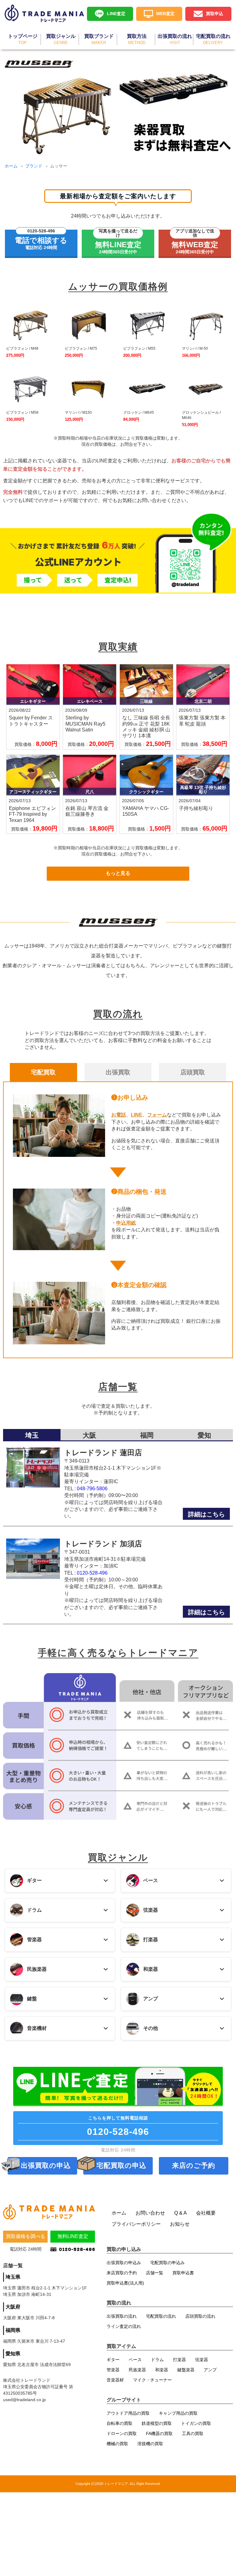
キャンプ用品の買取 (178, 2413)
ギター (113, 2360)
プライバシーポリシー (136, 2224)
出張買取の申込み (124, 2263)
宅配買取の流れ (161, 2316)
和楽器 (162, 2370)
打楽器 (179, 2360)
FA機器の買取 (159, 2433)
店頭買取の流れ (200, 2316)
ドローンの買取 (122, 2433)
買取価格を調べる (26, 2236)
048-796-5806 (92, 1489)
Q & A (181, 2213)
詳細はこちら (206, 1514)
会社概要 (206, 2213)
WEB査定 (165, 14)
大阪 (89, 1435)
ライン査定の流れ (124, 2326)
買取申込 (214, 14)
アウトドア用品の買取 (128, 2413)
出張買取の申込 (46, 2165)
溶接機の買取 (150, 2444)
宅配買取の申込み (167, 2263)
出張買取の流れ (122, 2316)
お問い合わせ (150, 2213)
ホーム (11, 166)
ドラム (157, 2360)
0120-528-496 (92, 1573)
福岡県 (13, 2330)
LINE (137, 1115)
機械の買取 (117, 2444)
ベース (135, 2360)
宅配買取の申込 (121, 2165)
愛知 (204, 1435)
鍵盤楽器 (186, 2370)
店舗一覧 (155, 2273)
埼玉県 (13, 2277)
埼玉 (32, 1435)
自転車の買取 (120, 2423)
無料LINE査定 (73, 2236)
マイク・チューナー (152, 2380)
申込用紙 (126, 1223)
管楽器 (113, 2370)
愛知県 (13, 2354)
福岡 (147, 1435)
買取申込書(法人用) (125, 2283)
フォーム (157, 1115)
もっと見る (118, 873)
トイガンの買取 (196, 2423)
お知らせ (180, 2224)
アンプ (210, 2370)
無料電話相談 (118, 2126)
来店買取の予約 (122, 2273)
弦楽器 (202, 2360)
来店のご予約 (194, 2165)
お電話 (119, 1115)
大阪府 (13, 2307)
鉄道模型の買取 (157, 2423)
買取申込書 (183, 2273)
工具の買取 (193, 2433)
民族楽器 (137, 2370)
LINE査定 (116, 14)
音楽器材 (115, 2380)
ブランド (34, 166)
